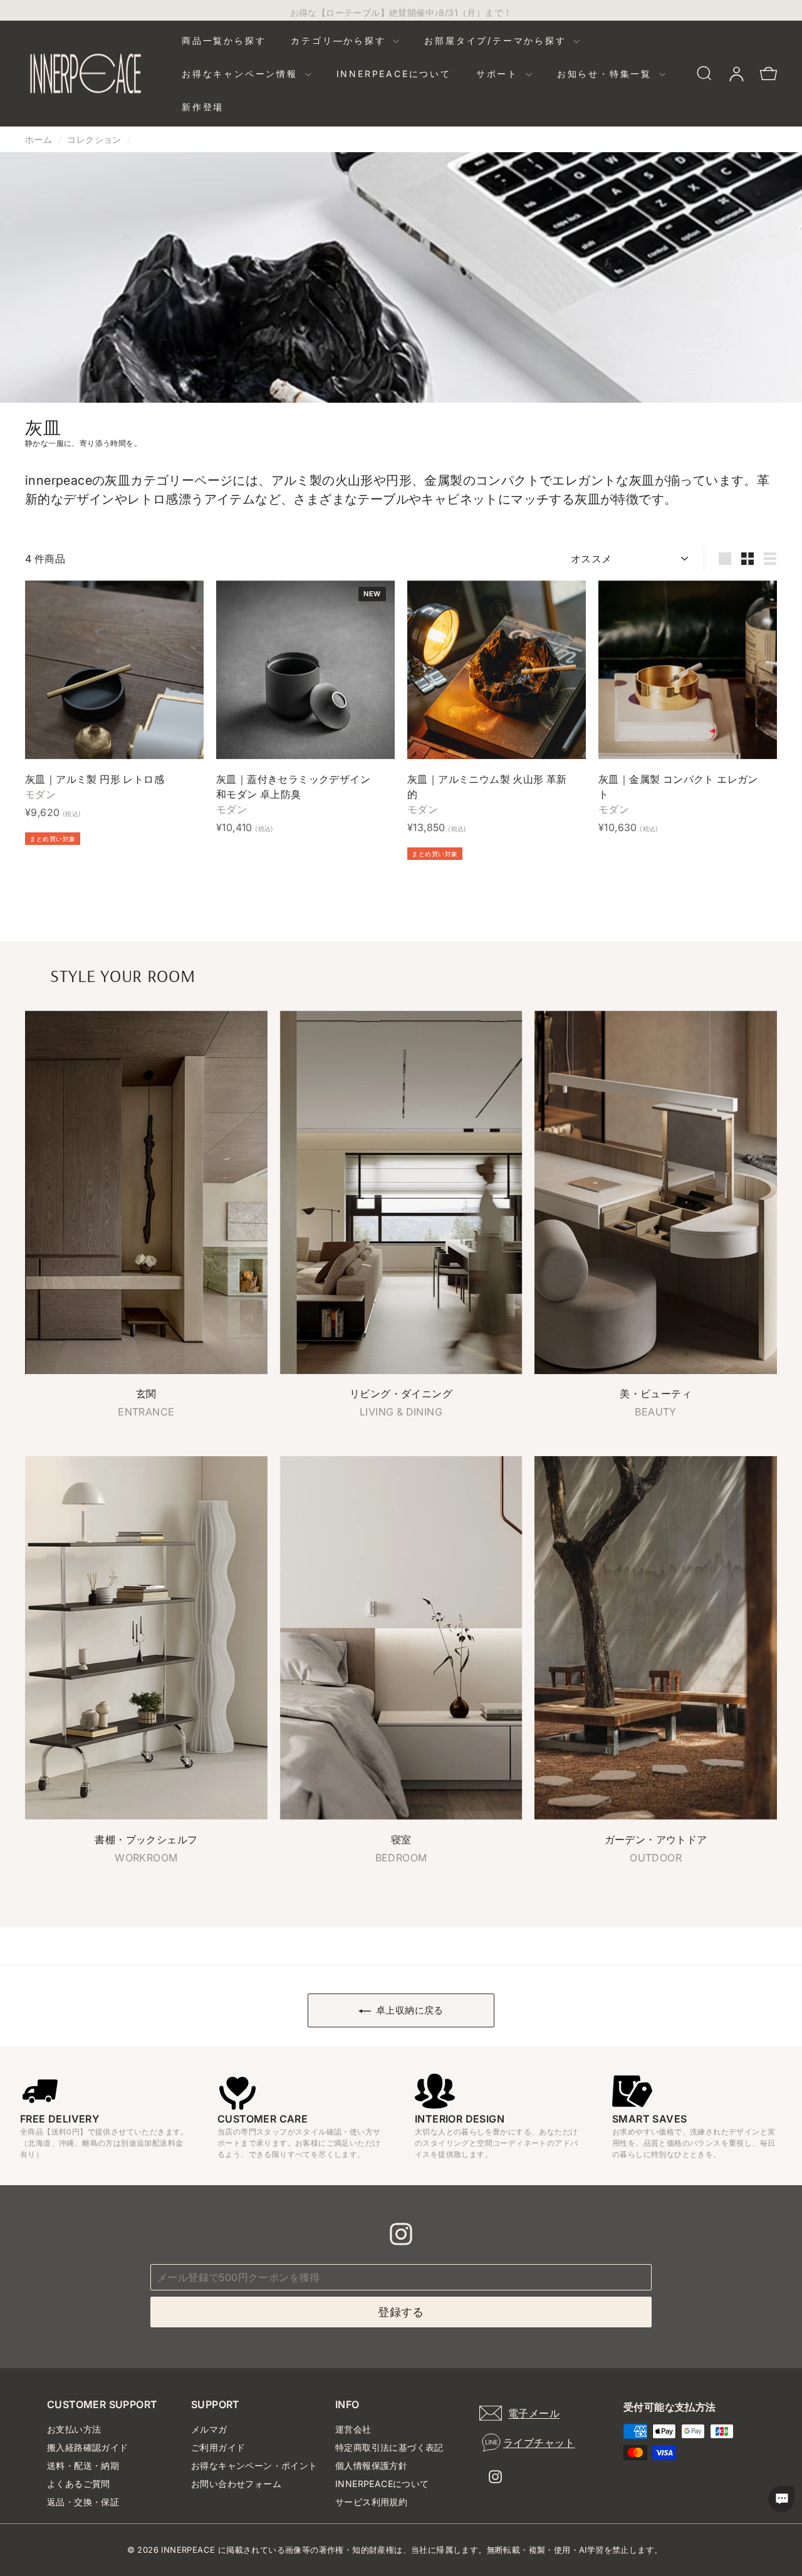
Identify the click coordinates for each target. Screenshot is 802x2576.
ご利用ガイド (218, 2447)
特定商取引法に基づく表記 (389, 2447)
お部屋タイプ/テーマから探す (497, 40)
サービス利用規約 (371, 2502)
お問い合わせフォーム (236, 2484)
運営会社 (353, 2429)
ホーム (39, 139)
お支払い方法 (74, 2429)
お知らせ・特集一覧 (607, 74)
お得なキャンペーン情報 (242, 74)
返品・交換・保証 (83, 2502)
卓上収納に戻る (410, 2010)
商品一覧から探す (224, 40)
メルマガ (209, 2429)
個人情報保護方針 (371, 2465)
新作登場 (203, 107)
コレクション (94, 139)
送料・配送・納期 (83, 2465)
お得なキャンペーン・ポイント (254, 2465)
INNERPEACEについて (394, 74)
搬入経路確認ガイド (88, 2447)
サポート (499, 74)
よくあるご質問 (79, 2484)
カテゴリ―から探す (340, 40)
